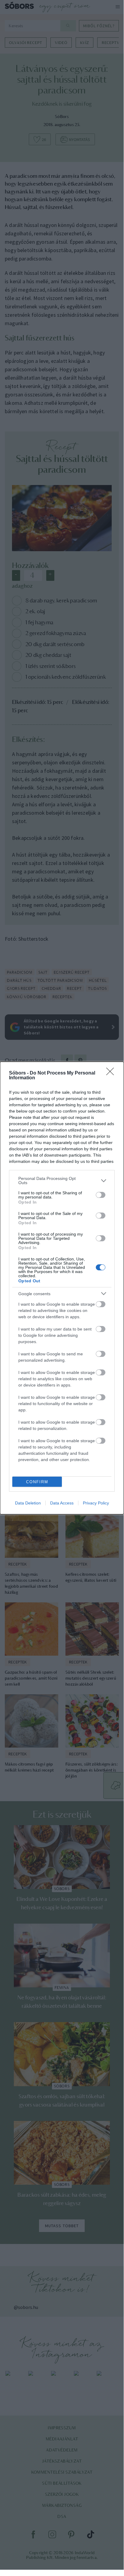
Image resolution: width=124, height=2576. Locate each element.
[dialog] (62, 1288)
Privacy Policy (96, 1503)
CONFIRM (37, 1482)
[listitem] (62, 1181)
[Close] (112, 1073)
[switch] (101, 1195)
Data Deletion (28, 1503)
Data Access (62, 1503)
